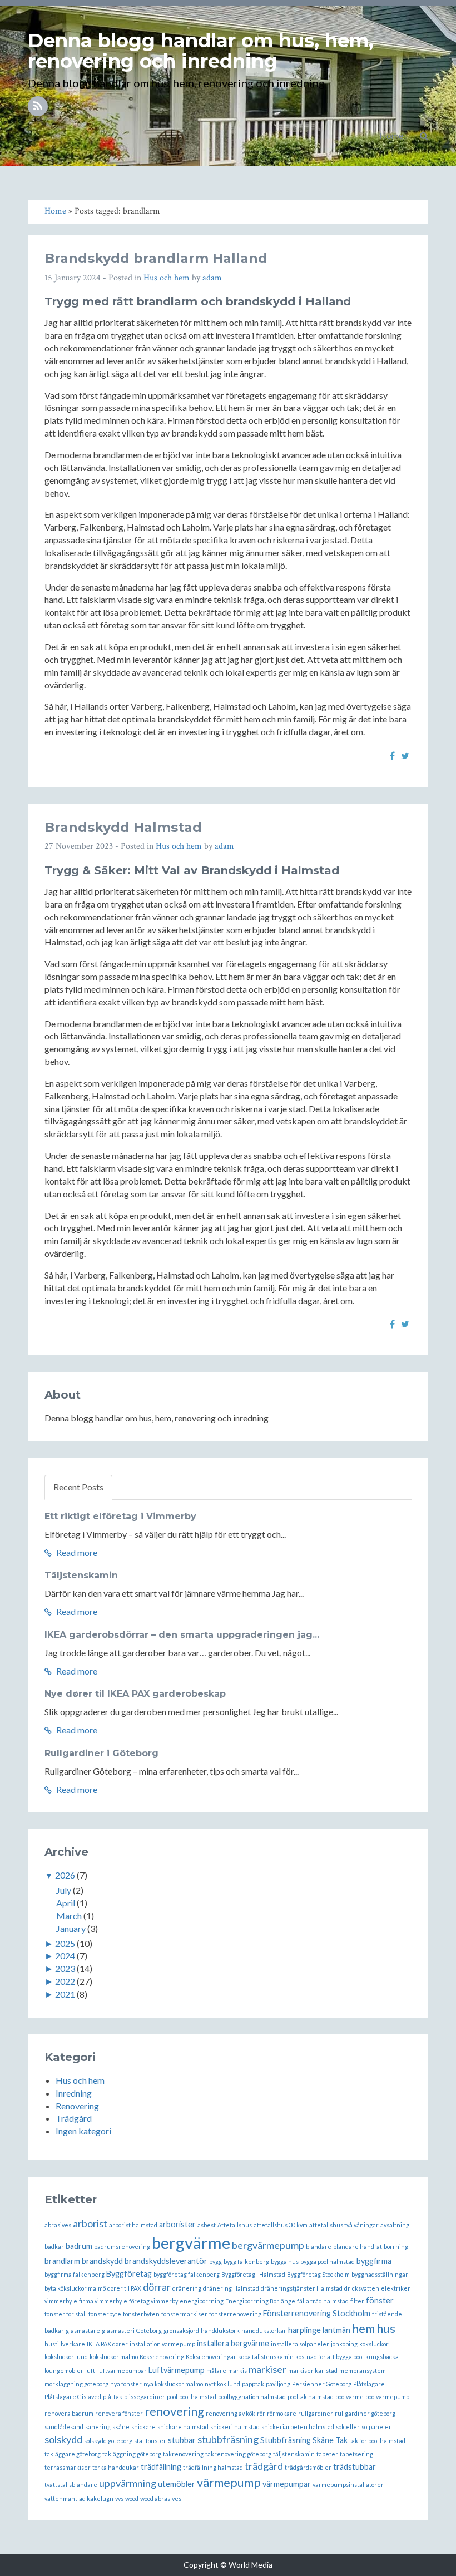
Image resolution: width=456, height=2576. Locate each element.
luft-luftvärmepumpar (116, 2371)
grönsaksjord (181, 2330)
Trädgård (74, 2118)
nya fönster (126, 2384)
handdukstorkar (264, 2330)
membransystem (363, 2371)
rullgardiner (316, 2413)
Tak (341, 2440)
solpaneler (376, 2427)
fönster (380, 2300)
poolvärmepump (387, 2397)
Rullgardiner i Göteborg (101, 1753)
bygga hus (285, 2262)
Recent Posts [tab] (78, 1487)
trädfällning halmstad (213, 2467)
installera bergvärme (233, 2343)
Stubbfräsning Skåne (297, 2440)
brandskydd (102, 2261)
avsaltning (395, 2225)
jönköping (344, 2344)
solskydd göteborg (108, 2441)
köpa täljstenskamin (266, 2357)
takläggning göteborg (132, 2454)
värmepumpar (287, 2484)
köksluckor (374, 2344)
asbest (207, 2225)
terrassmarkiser (68, 2467)
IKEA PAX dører (107, 2344)
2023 (65, 1968)
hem (363, 2328)
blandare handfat (358, 2246)
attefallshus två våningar (344, 2225)
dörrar (157, 2287)
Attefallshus (235, 2225)
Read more (76, 1552)
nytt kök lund (222, 2384)
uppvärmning (128, 2483)
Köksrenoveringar (211, 2357)
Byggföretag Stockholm (318, 2274)
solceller (348, 2427)
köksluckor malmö (114, 2357)
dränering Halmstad (231, 2288)
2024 (65, 1956)
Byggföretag (129, 2274)
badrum (79, 2246)
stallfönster (150, 2441)
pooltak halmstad (311, 2397)
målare (216, 2371)
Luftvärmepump (177, 2370)
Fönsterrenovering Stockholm (317, 2313)
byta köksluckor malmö (75, 2288)
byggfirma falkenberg (75, 2274)
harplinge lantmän (319, 2330)
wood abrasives (161, 2498)
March (69, 1916)
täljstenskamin (294, 2454)
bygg (215, 2262)
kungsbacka (382, 2357)
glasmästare (83, 2330)
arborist (90, 2223)
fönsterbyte (105, 2314)
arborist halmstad (133, 2225)
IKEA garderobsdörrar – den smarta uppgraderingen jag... (182, 1635)
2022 (65, 1981)
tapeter (327, 2454)
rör (261, 2413)
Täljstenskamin (81, 1575)
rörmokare (282, 2413)
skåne (121, 2427)
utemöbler (177, 2484)
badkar (54, 2246)
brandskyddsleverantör (166, 2261)
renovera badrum (69, 2413)
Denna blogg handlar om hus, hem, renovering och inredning (201, 51)
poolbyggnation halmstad (252, 2397)
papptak (253, 2384)
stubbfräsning (228, 2439)
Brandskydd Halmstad (123, 827)
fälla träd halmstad (323, 2301)
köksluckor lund (66, 2357)
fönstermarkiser (184, 2314)
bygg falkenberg (246, 2262)
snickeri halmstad (235, 2427)
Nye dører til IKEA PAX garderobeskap (135, 1694)
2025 (65, 1943)
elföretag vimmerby (151, 2301)
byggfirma (374, 2261)
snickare (143, 2427)
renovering (174, 2411)
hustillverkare (65, 2344)
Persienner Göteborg (322, 2384)
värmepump (229, 2482)
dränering (187, 2288)
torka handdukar (116, 2467)
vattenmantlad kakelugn (79, 2498)
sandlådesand (64, 2427)
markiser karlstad (313, 2371)
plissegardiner (145, 2397)
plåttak (113, 2397)
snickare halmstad (183, 2427)
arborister (177, 2224)
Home (391, 135)
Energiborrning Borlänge (260, 2301)
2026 (65, 1875)
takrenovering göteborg (238, 2454)
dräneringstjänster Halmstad (302, 2288)
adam (212, 278)
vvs (119, 2498)
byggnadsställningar (380, 2274)
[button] (424, 136)
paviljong (278, 2384)
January (71, 1928)
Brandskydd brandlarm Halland (156, 258)
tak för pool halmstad (377, 2441)
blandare (319, 2246)
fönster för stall (66, 2314)
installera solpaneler (300, 2344)
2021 (65, 1994)
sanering (98, 2427)
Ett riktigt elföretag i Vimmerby (120, 1516)
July (64, 1890)
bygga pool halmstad (328, 2262)
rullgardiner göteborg (365, 2413)
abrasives (58, 2225)
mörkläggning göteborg (76, 2384)
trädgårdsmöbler (308, 2467)
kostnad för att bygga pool (329, 2357)
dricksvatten (362, 2288)
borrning (396, 2246)
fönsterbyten (141, 2314)
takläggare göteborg (73, 2454)
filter (357, 2301)
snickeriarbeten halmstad (298, 2427)
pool (172, 2397)
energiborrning (202, 2301)
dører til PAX (124, 2288)
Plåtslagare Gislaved (73, 2397)
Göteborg (149, 2330)
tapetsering (356, 2454)
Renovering (77, 2106)
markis (237, 2371)
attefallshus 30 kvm (281, 2225)
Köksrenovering (162, 2357)
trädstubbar (355, 2467)
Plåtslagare (369, 2384)
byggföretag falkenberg (187, 2274)
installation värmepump (162, 2344)
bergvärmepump (268, 2245)
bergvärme (191, 2243)
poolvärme (350, 2397)
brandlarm (62, 2261)
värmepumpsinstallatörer (348, 2485)
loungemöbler (64, 2371)
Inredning (74, 2093)
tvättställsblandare (71, 2485)
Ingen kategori (83, 2131)
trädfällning (161, 2467)
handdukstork (220, 2330)
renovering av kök (231, 2413)
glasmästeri (118, 2330)
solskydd (63, 2439)
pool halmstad (198, 2397)
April (66, 1903)
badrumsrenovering (122, 2246)
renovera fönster (119, 2413)
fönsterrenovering (235, 2314)
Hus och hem (167, 278)
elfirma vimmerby (98, 2301)
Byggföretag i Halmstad (253, 2274)
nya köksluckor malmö (173, 2384)
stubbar (182, 2440)
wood (132, 2498)
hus (386, 2328)
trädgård (264, 2466)
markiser (267, 2369)
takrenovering (183, 2454)
